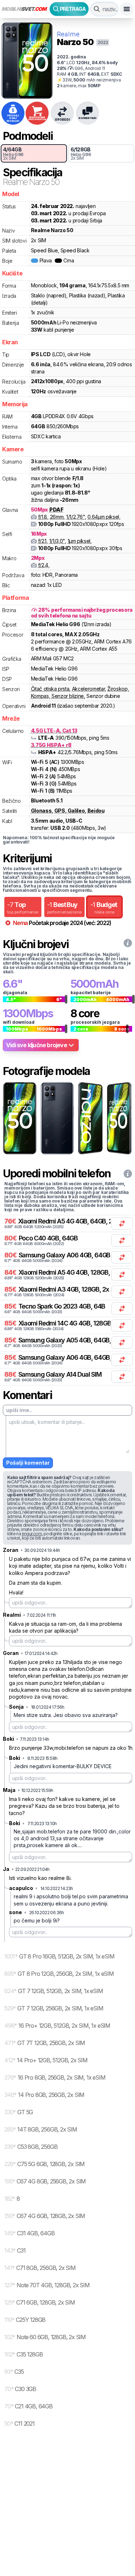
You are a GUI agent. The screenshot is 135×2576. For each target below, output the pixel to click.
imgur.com (32, 1534)
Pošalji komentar (28, 1463)
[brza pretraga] (97, 9)
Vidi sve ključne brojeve (37, 1045)
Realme (68, 34)
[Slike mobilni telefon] (19, 1118)
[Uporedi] (122, 1223)
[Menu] (127, 9)
